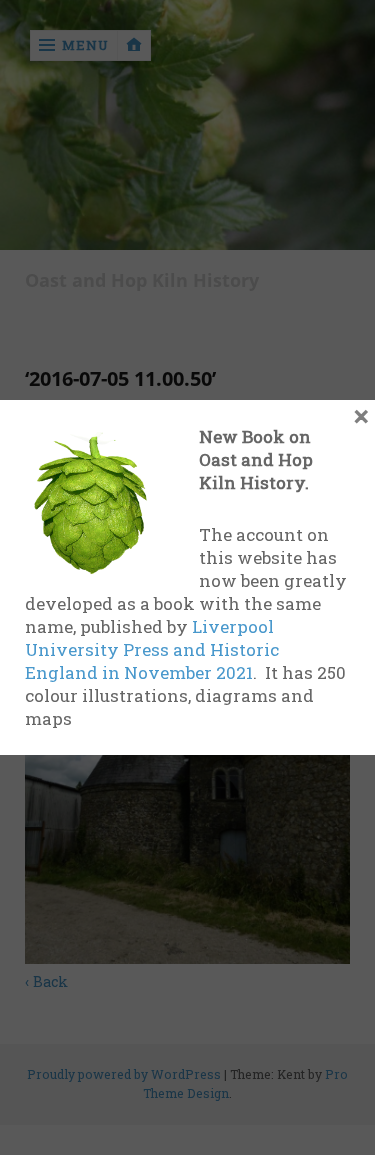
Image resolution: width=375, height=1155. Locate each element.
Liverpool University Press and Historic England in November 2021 (152, 649)
